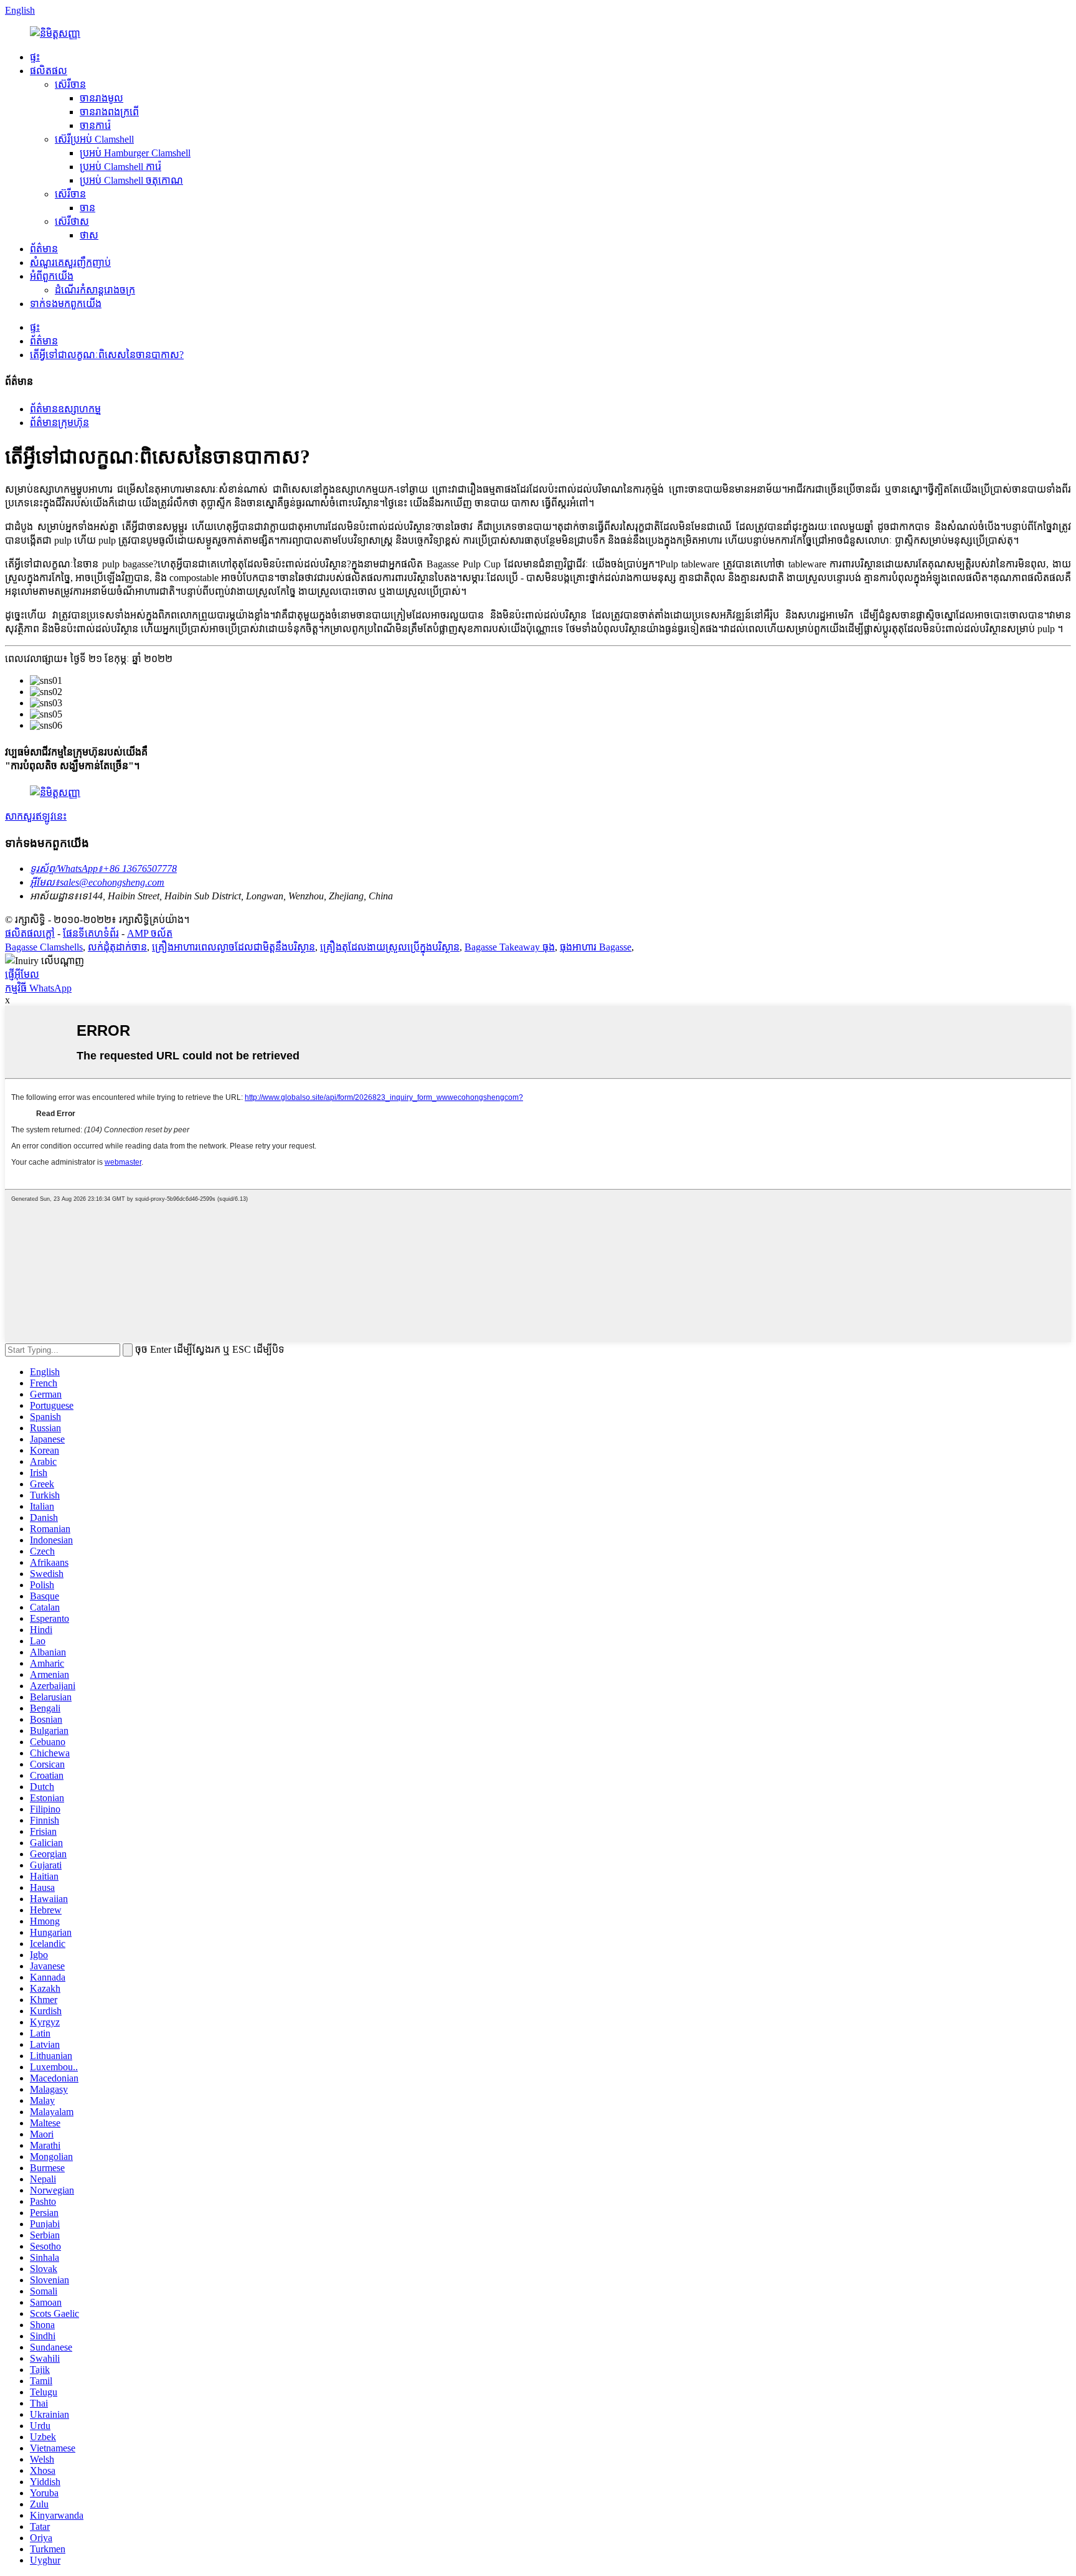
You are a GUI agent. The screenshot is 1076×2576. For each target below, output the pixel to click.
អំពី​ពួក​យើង (52, 276)
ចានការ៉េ (95, 125)
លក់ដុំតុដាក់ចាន (117, 947)
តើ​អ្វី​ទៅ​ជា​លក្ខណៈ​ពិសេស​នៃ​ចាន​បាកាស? (107, 355)
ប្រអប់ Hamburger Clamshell (135, 153)
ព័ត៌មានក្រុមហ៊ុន (59, 423)
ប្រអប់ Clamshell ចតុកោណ (131, 180)
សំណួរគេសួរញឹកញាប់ (70, 263)
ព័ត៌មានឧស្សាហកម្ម (65, 409)
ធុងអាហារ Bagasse (596, 947)
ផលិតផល (49, 71)
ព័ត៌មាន (44, 249)
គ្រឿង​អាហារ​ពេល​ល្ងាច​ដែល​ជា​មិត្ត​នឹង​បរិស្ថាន (234, 947)
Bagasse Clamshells (44, 947)
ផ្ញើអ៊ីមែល (22, 974)
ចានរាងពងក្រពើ (109, 112)
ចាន (87, 208)
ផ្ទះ (35, 57)
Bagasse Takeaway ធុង (510, 947)
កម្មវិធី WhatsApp (38, 988)
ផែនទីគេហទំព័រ (91, 933)
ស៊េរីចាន (70, 84)
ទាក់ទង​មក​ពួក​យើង (66, 304)
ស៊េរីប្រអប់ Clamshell (94, 139)
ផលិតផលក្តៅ (30, 933)
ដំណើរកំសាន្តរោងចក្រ (95, 290)
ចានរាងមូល (101, 98)
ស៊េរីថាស (72, 221)
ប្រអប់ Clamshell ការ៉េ (120, 167)
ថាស (89, 235)
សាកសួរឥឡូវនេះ (36, 816)
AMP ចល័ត (150, 933)
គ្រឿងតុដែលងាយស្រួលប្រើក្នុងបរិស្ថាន (390, 947)
